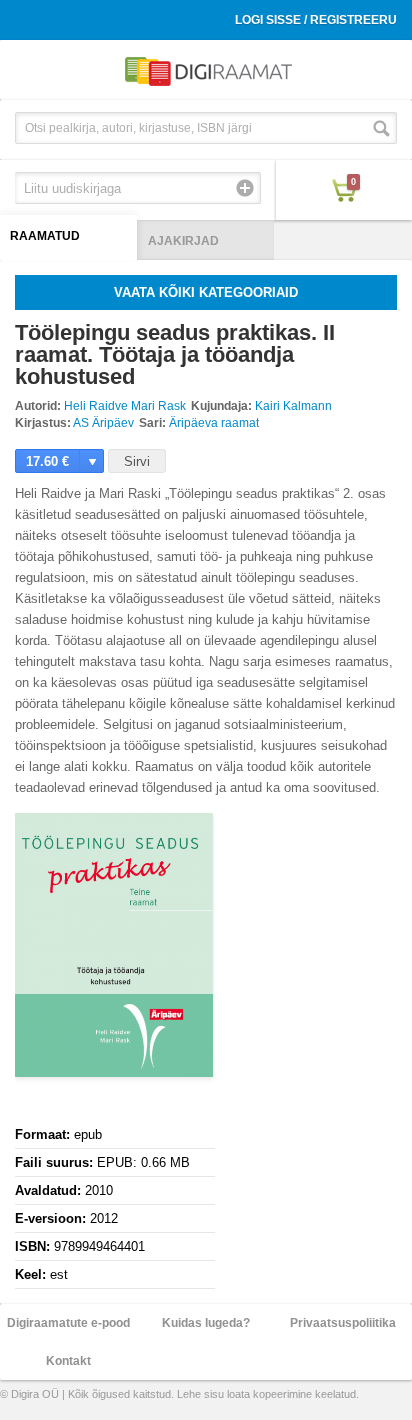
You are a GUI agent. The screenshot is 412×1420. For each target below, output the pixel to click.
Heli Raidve (96, 406)
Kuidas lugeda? (206, 1323)
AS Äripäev (103, 423)
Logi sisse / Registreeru (316, 20)
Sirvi (137, 461)
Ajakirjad (183, 241)
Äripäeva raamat (214, 423)
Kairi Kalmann (293, 406)
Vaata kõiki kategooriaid (206, 292)
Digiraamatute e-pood (68, 1323)
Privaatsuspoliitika (343, 1323)
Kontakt (68, 1361)
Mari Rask (158, 406)
